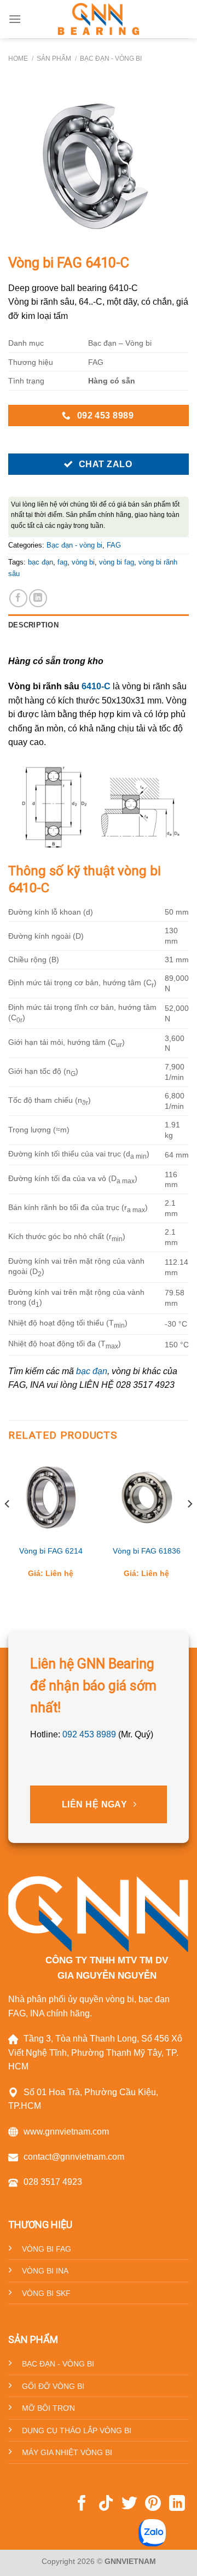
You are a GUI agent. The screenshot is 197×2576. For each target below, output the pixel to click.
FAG (114, 545)
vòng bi (83, 562)
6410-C (96, 686)
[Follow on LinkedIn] (177, 2504)
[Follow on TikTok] (106, 2504)
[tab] (99, 625)
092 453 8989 (89, 1734)
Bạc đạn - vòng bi (111, 59)
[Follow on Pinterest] (153, 2504)
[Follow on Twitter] (129, 2504)
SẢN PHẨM (54, 59)
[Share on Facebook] (18, 598)
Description (33, 625)
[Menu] (15, 19)
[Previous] (8, 1525)
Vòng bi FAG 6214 (51, 1551)
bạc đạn (40, 562)
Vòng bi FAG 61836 (147, 1551)
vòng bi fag (117, 562)
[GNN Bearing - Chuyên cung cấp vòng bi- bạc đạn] (99, 19)
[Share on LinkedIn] (38, 598)
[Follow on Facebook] (82, 2504)
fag (62, 562)
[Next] (189, 1525)
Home (18, 59)
